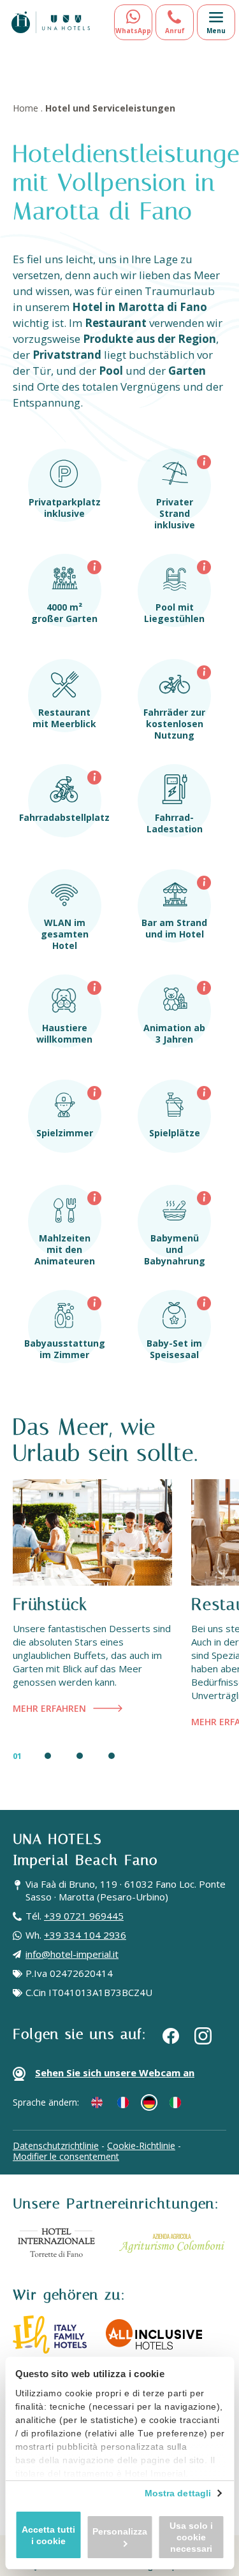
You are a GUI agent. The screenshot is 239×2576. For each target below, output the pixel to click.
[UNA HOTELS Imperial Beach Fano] (51, 22)
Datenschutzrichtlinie (56, 2145)
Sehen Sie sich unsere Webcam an (115, 2073)
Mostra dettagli (178, 2493)
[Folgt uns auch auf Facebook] (171, 2035)
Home (25, 108)
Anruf (175, 31)
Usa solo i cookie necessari (191, 2537)
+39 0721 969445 (84, 1916)
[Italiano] (175, 2102)
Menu (216, 31)
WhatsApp (133, 31)
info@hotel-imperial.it (72, 1954)
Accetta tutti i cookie (48, 2535)
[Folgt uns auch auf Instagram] (203, 2036)
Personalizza (120, 2531)
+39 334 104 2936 (85, 1935)
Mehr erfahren (49, 1708)
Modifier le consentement (66, 2156)
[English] (97, 2102)
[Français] (123, 2102)
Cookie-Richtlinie (141, 2145)
